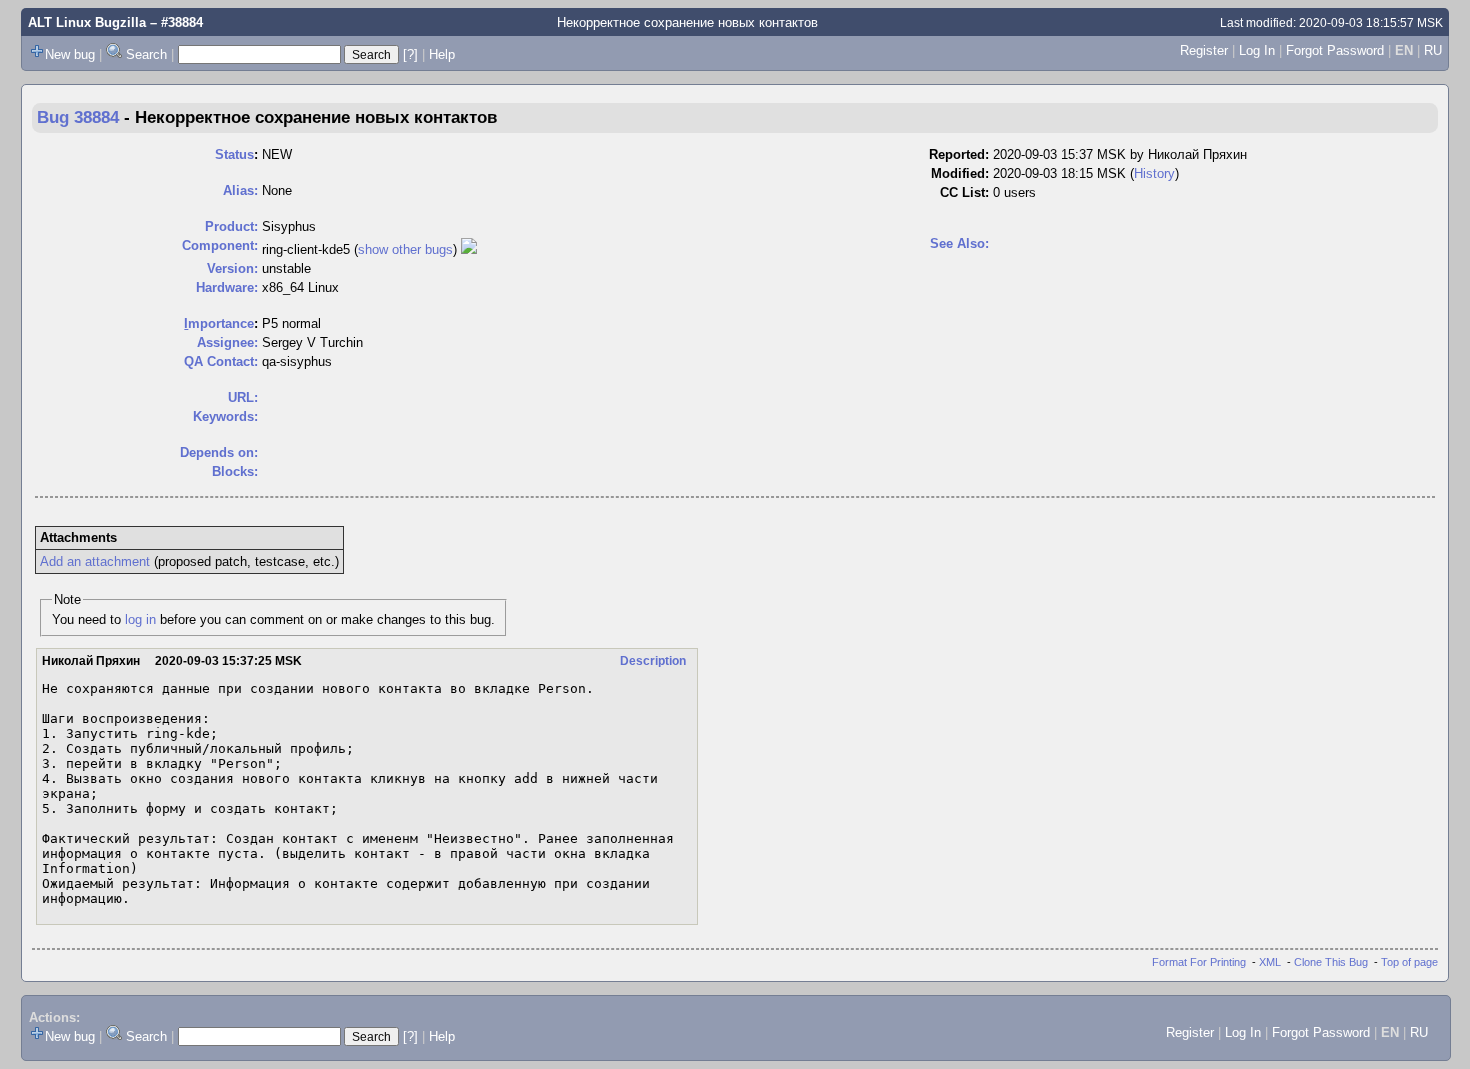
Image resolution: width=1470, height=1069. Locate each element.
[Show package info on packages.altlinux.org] (469, 249)
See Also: (959, 243)
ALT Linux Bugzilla (87, 22)
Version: (232, 268)
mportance (219, 323)
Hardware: (227, 287)
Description (653, 661)
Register (1204, 50)
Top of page (1409, 962)
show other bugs (405, 249)
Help (442, 54)
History (1154, 173)
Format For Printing (1199, 962)
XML (1270, 962)
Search (146, 54)
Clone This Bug (1331, 962)
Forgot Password (1335, 50)
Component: (220, 245)
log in (140, 619)
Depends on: (219, 452)
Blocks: (235, 471)
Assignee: (227, 342)
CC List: (964, 192)
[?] (410, 54)
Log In (1257, 50)
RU (1433, 50)
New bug (70, 54)
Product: (231, 226)
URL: (243, 397)
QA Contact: (221, 361)
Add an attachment (95, 561)
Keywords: (225, 416)
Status (234, 154)
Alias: (240, 190)
